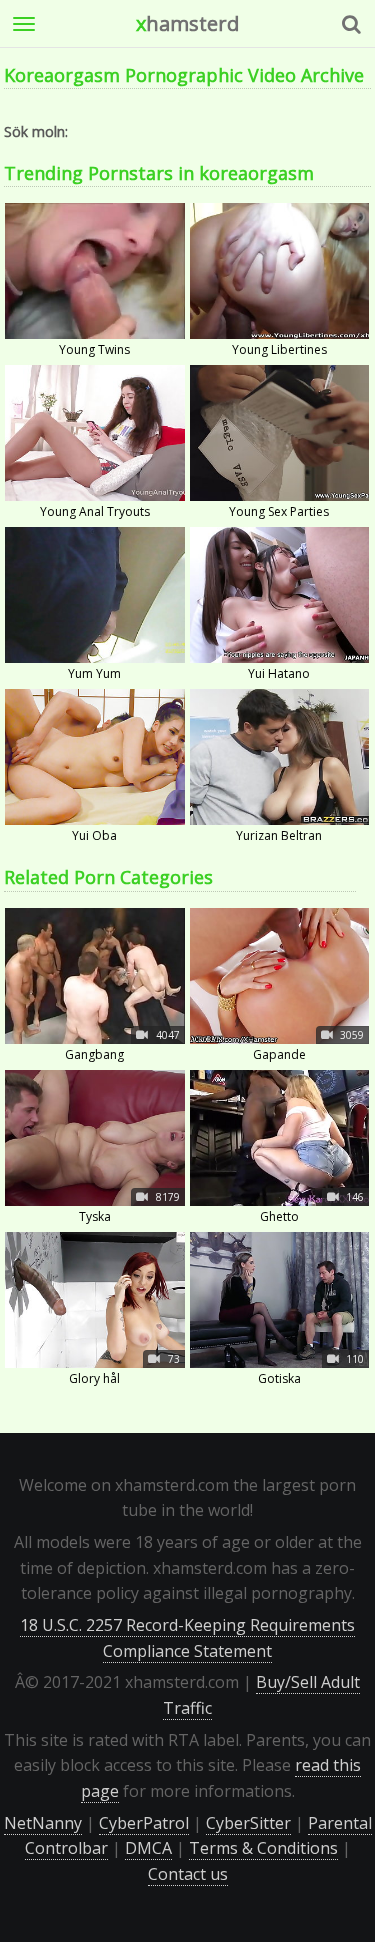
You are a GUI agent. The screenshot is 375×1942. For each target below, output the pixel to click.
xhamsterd (187, 23)
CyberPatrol (144, 1823)
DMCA (148, 1848)
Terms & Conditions (263, 1848)
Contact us (188, 1874)
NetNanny (43, 1823)
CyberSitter (248, 1823)
